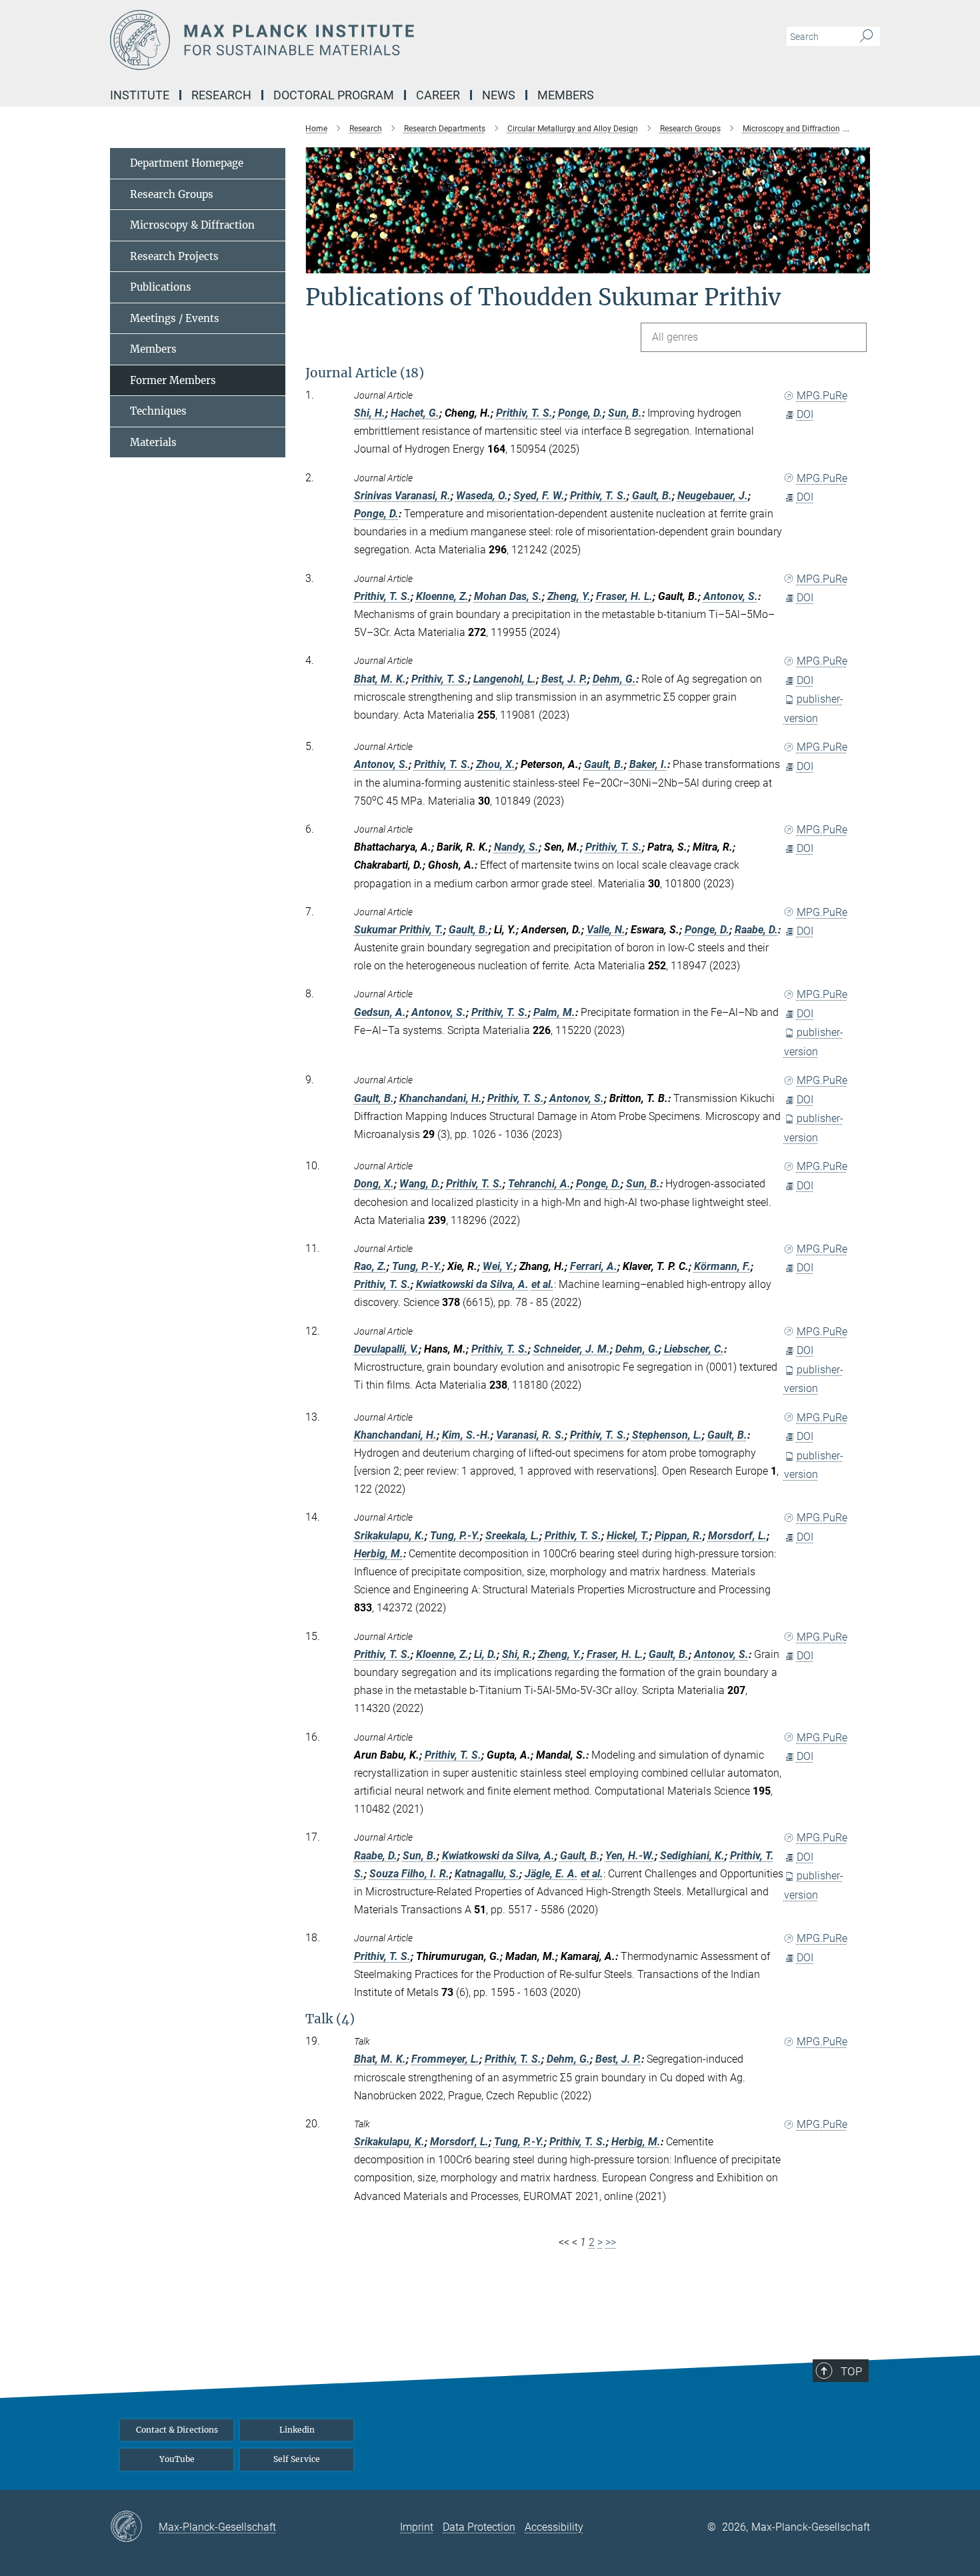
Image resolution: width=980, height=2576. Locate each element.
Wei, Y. (498, 1266)
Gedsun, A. (380, 1012)
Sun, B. (625, 413)
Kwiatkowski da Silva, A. (472, 1284)
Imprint (417, 2527)
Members (153, 349)
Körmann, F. (722, 1266)
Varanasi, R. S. (530, 1435)
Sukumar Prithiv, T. (399, 930)
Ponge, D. (580, 413)
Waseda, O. (482, 496)
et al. (543, 1284)
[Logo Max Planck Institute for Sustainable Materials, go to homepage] (360, 40)
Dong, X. (374, 1184)
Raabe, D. (756, 930)
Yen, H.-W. (630, 1856)
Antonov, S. (731, 596)
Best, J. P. (564, 679)
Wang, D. (420, 1184)
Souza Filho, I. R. (409, 1874)
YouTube (177, 2459)
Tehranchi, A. (539, 1184)
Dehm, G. (614, 679)
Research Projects (174, 256)
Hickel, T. (628, 1536)
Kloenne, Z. (442, 596)
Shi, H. (370, 413)
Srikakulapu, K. (389, 1536)
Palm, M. (554, 1012)
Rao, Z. (370, 1266)
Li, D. (485, 1654)
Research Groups (172, 194)
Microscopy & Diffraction (192, 225)
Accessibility (554, 2527)
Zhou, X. (496, 764)
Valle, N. (606, 930)
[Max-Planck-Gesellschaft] (134, 2527)
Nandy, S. (516, 847)
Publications (161, 287)
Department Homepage (187, 163)
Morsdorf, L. (737, 1536)
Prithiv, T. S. (524, 413)
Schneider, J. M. (572, 1349)
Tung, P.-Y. (417, 1266)
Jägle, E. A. (551, 1874)
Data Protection (479, 2527)
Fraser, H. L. (624, 596)
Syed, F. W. (539, 496)
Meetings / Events (175, 318)
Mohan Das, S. (508, 596)
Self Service (297, 2459)
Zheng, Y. (569, 596)
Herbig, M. (379, 1554)
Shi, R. (517, 1654)
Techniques (158, 411)
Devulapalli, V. (386, 1349)
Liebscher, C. (694, 1349)
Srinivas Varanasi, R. (402, 496)
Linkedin (297, 2430)
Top (851, 2371)
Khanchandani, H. (441, 1098)
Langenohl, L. (505, 679)
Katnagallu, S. (487, 1874)
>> (611, 2242)
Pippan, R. (679, 1536)
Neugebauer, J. (713, 496)
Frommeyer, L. (445, 2059)
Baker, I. (648, 764)
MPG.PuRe (822, 396)
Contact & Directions (177, 2430)
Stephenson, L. (667, 1435)
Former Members (173, 380)
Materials (153, 442)
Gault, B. (652, 496)
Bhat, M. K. (380, 679)
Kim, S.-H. (466, 1435)
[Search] (866, 37)
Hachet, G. (415, 413)
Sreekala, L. (512, 1536)
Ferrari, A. (594, 1266)
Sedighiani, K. (692, 1856)
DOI (805, 414)
